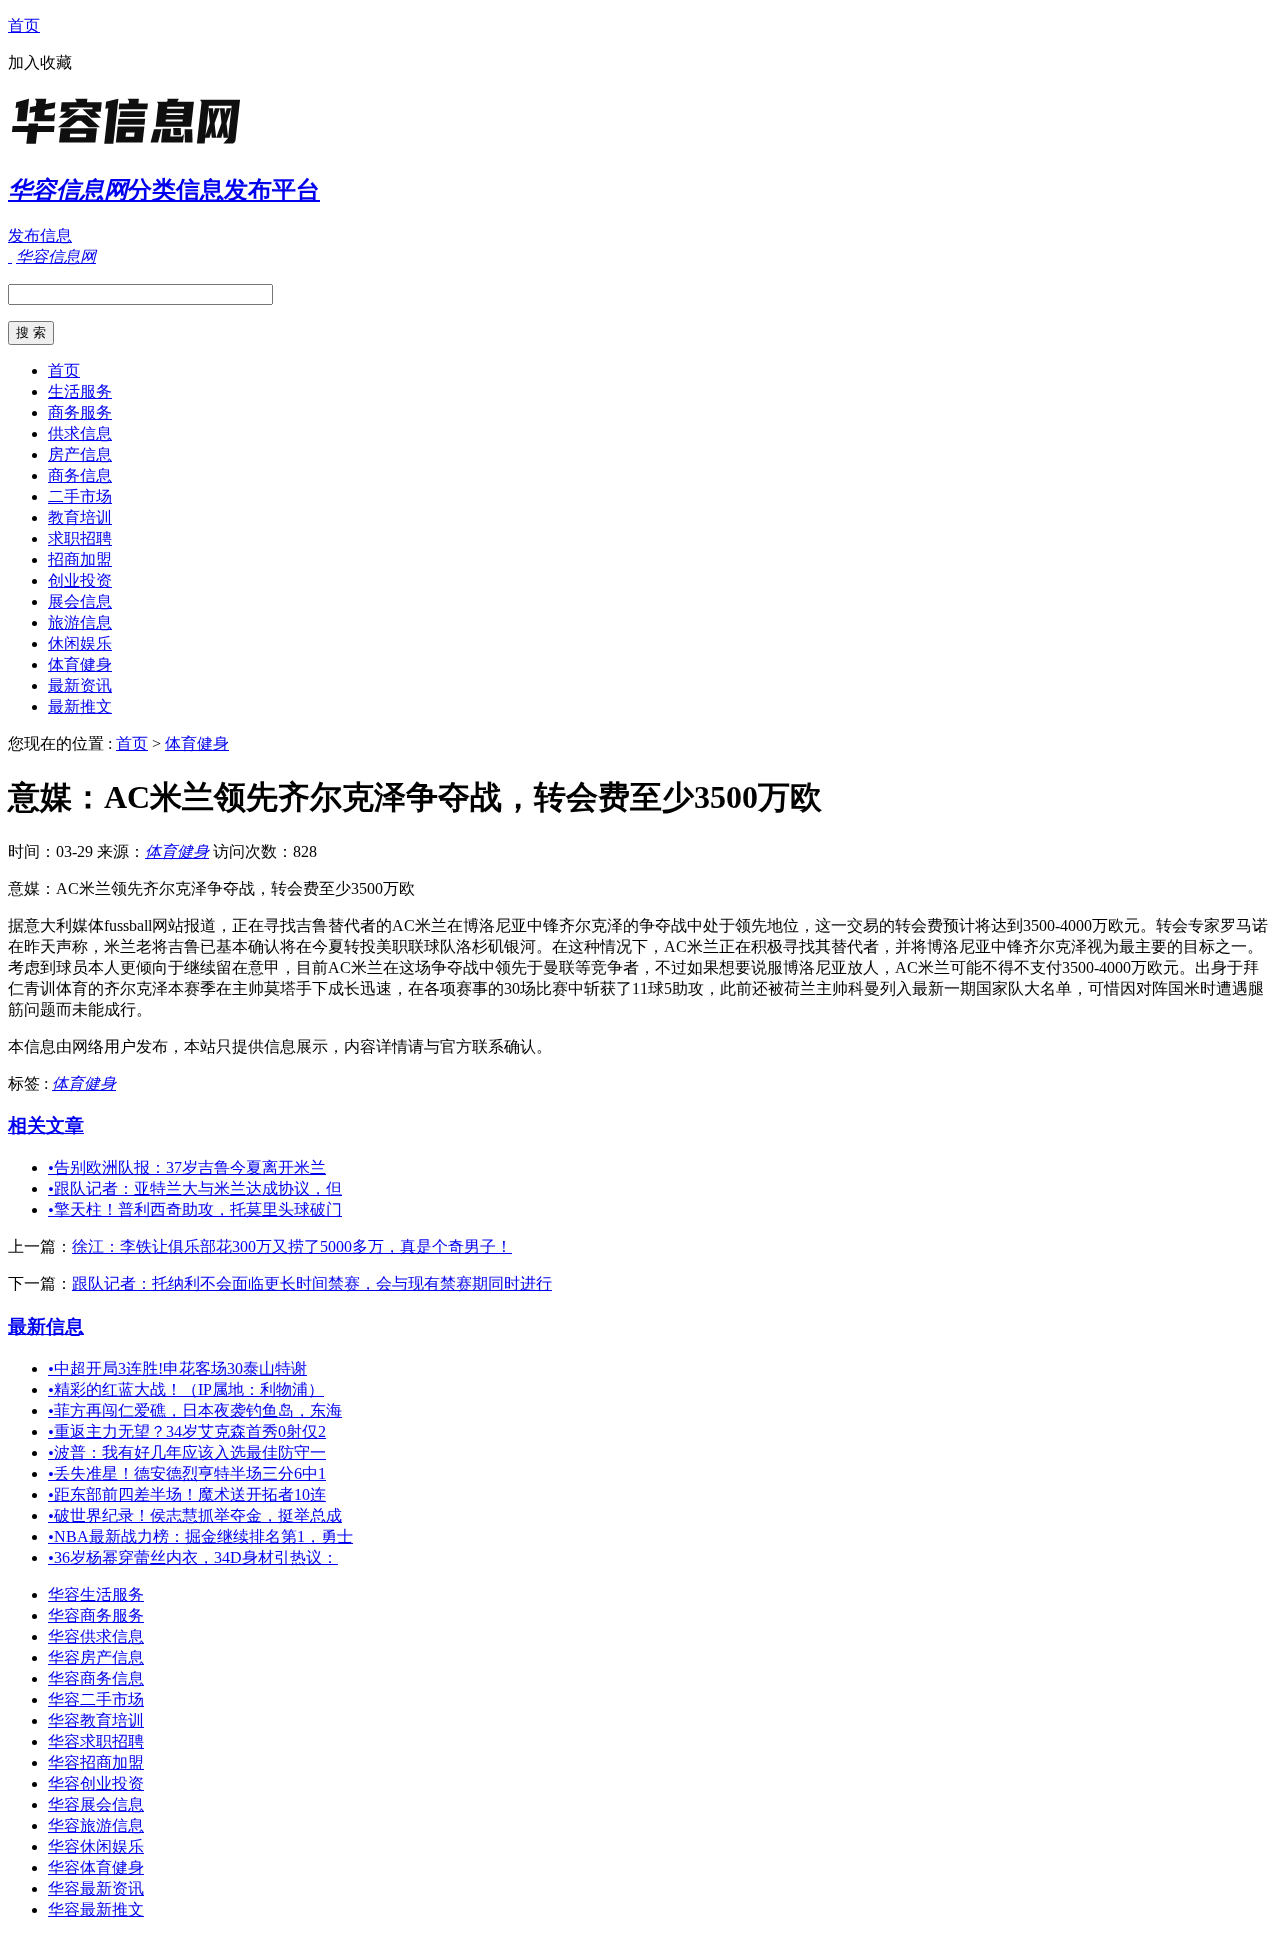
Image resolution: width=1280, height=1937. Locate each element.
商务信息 (80, 475)
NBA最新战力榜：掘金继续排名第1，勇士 (200, 1536)
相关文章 (46, 1125)
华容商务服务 (96, 1615)
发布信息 (40, 235)
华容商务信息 (96, 1678)
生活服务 (80, 391)
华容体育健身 (96, 1867)
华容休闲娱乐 (96, 1846)
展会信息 (80, 601)
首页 (24, 25)
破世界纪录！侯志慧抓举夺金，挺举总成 (195, 1515)
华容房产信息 (96, 1657)
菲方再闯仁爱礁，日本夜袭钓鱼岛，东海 (195, 1410)
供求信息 (80, 433)
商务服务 (80, 412)
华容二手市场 (96, 1699)
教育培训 (80, 517)
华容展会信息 (96, 1804)
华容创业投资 (96, 1783)
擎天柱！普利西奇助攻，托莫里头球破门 (195, 1209)
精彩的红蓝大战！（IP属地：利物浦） (186, 1389)
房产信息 (80, 454)
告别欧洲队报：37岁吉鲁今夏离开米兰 (187, 1167)
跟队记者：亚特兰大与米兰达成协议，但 (195, 1188)
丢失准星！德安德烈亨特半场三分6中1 (187, 1473)
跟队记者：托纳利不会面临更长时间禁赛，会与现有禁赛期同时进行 (312, 1283)
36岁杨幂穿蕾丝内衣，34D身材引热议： (193, 1557)
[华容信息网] (133, 144)
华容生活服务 (96, 1594)
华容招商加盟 (96, 1762)
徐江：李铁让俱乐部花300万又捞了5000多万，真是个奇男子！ (292, 1246)
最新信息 (46, 1326)
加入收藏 (40, 62)
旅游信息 (80, 622)
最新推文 (80, 706)
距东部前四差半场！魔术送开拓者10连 (187, 1494)
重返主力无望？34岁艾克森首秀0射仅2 (187, 1431)
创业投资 (80, 580)
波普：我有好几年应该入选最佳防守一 (187, 1452)
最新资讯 (80, 685)
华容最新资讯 (96, 1888)
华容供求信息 (96, 1636)
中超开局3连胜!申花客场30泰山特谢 (177, 1368)
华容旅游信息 (96, 1825)
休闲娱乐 (80, 643)
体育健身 (80, 664)
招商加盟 (80, 559)
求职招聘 (80, 538)
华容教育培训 (96, 1720)
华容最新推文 (96, 1909)
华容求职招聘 (96, 1741)
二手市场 (80, 496)
